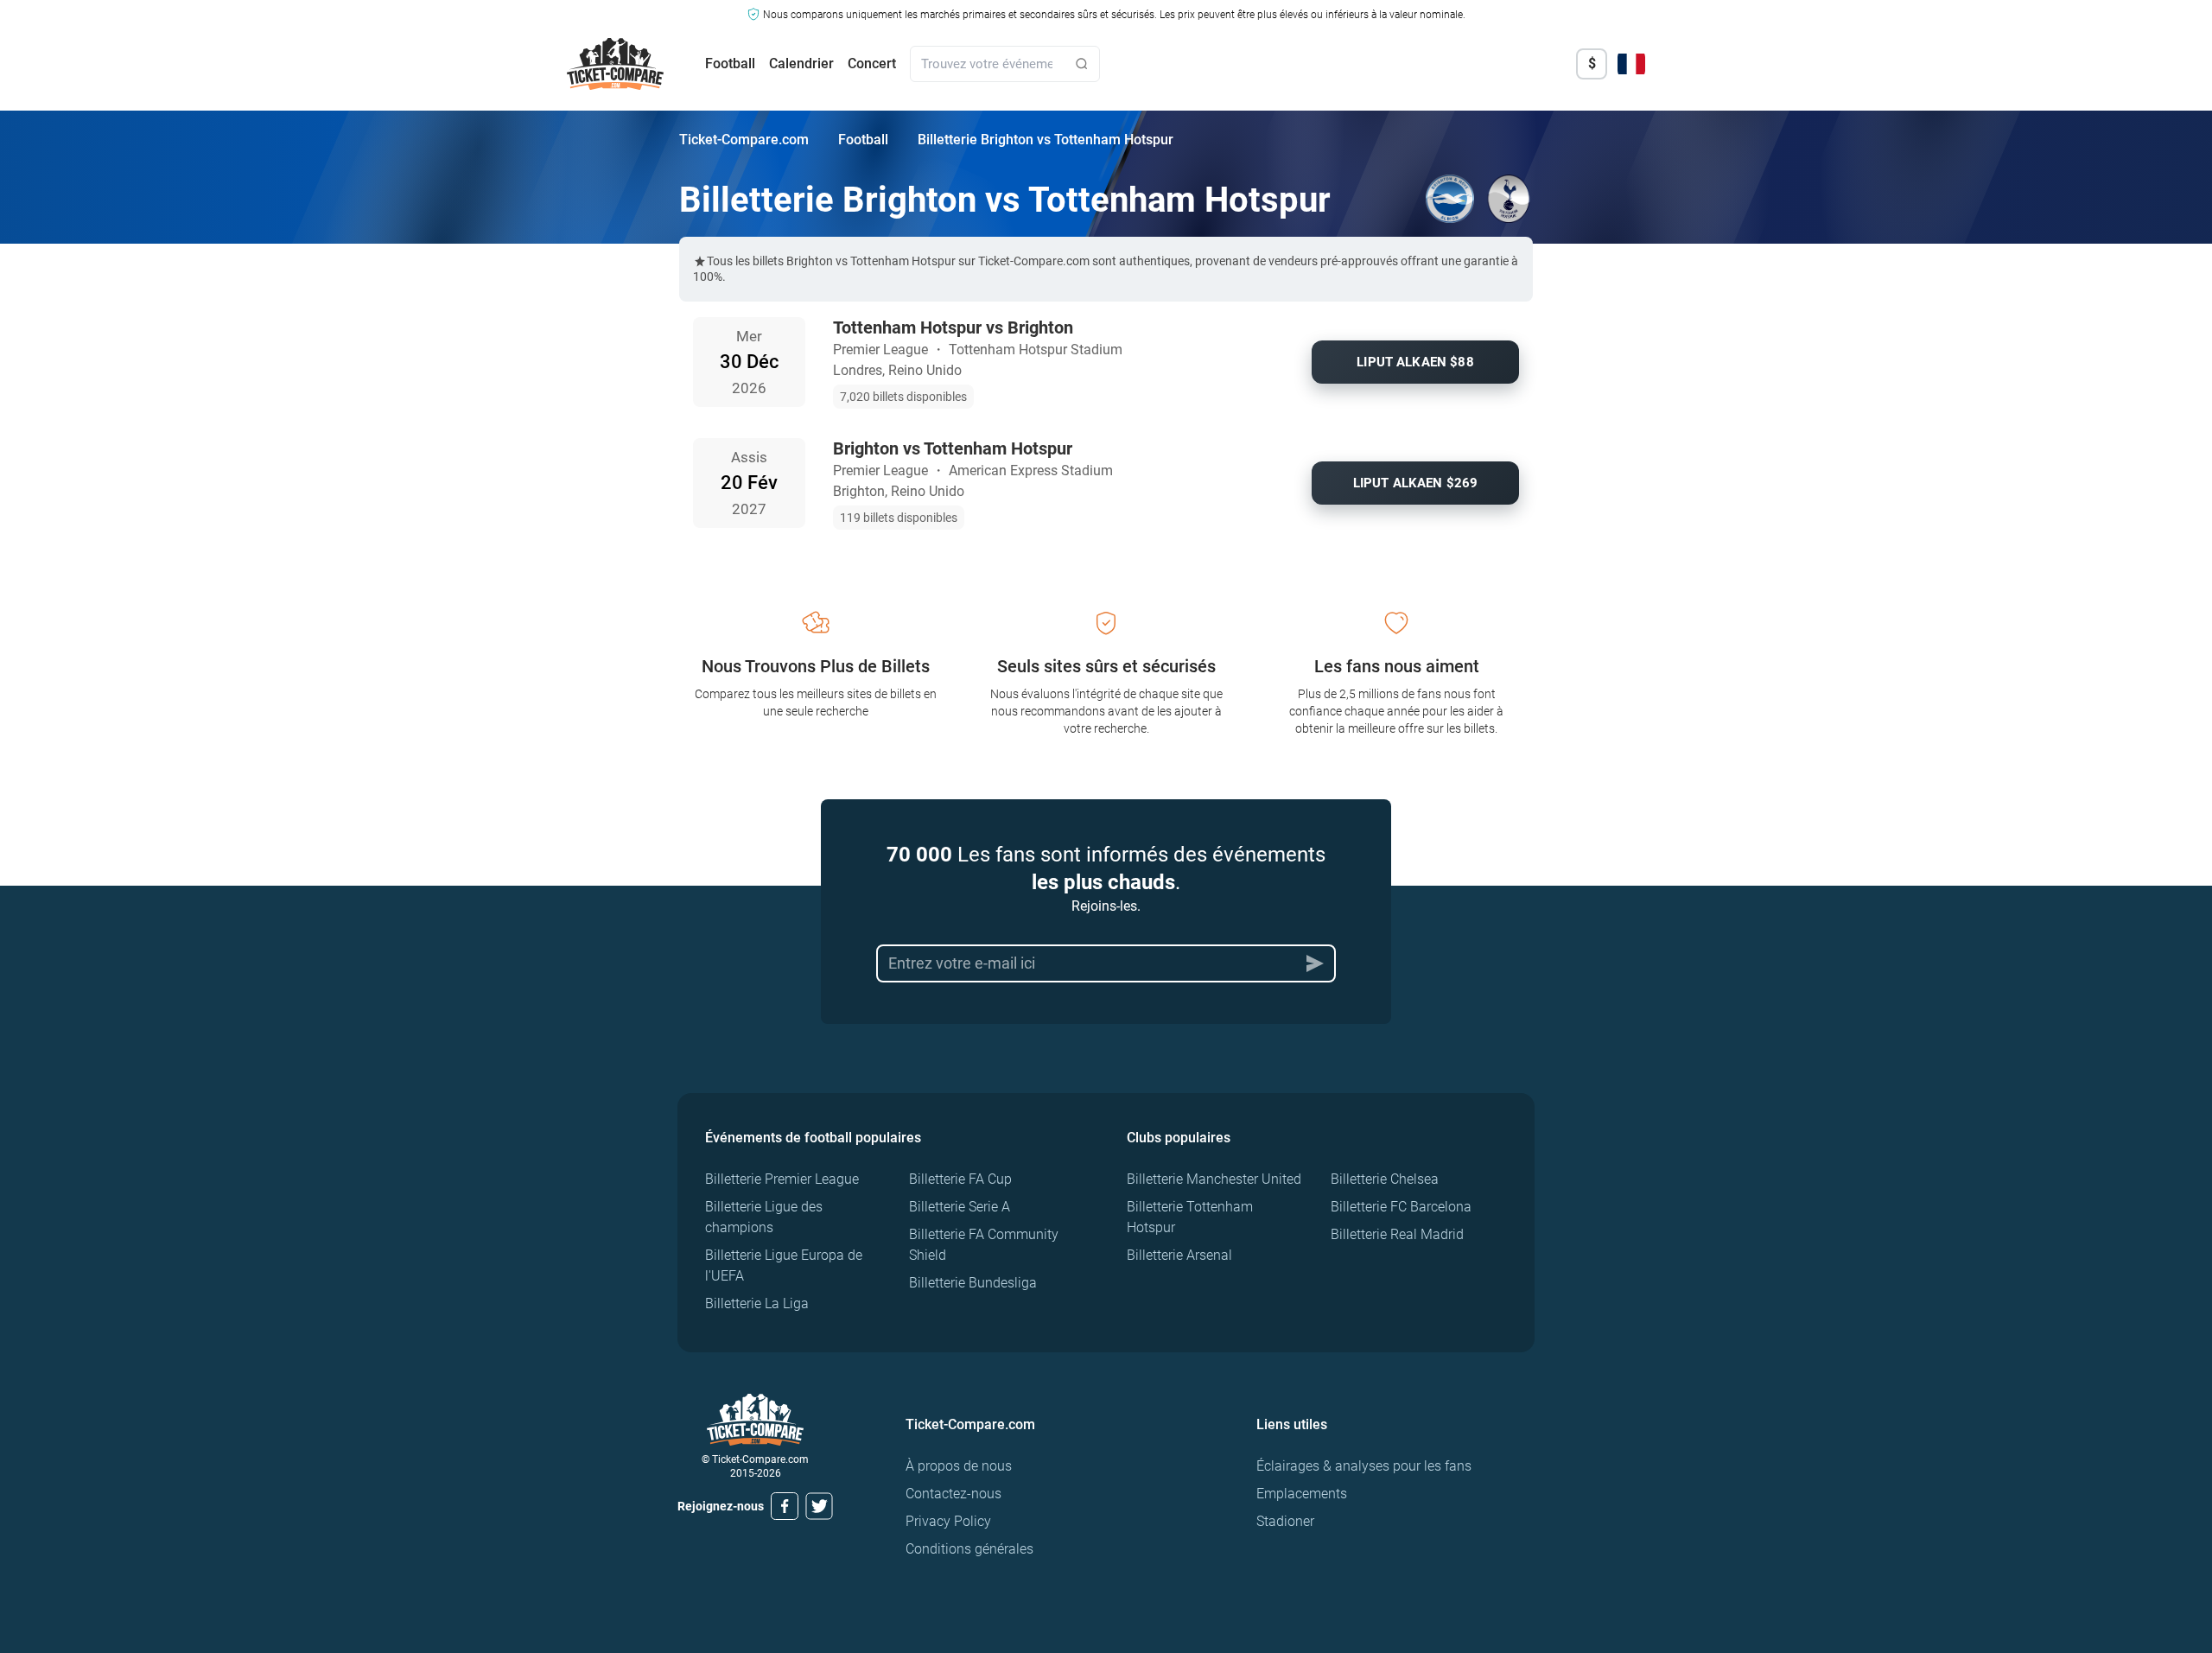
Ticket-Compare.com (744, 140)
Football (730, 64)
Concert (872, 64)
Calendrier (801, 64)
